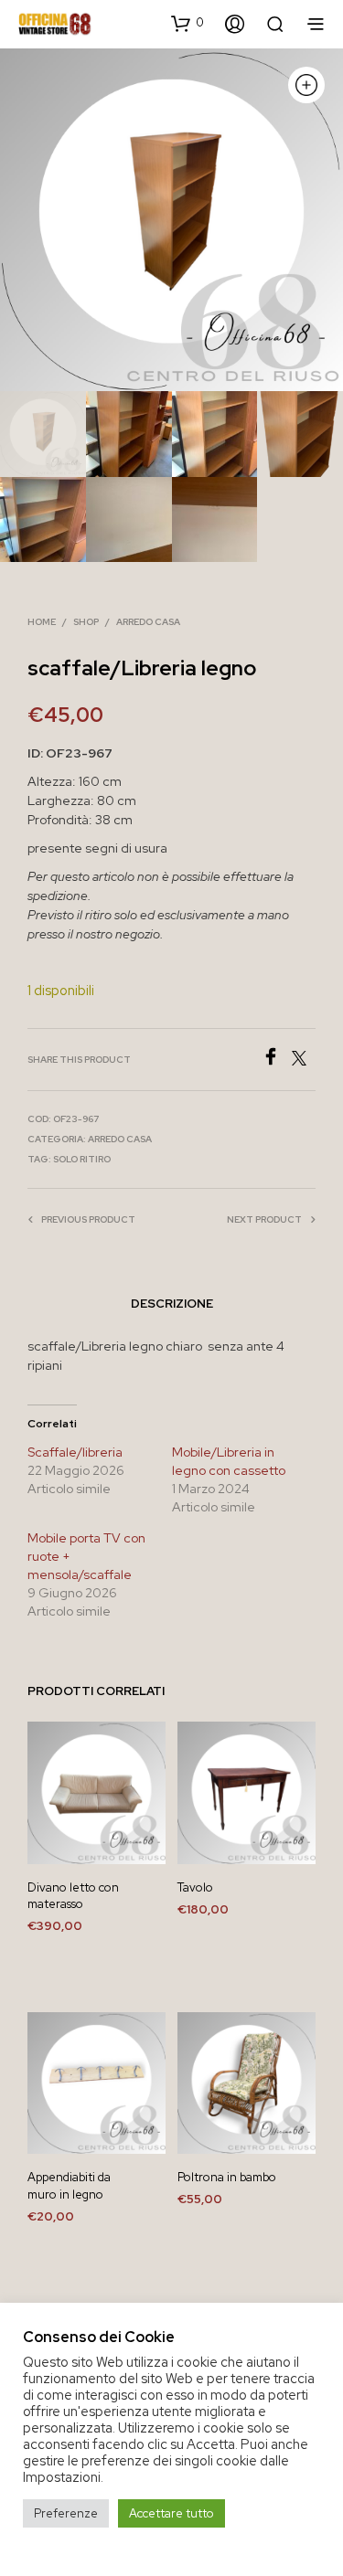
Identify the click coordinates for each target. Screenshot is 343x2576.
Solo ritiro (82, 1159)
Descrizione (172, 1304)
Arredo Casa (148, 622)
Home (42, 622)
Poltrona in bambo (227, 2177)
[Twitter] (304, 1060)
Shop (86, 622)
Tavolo (195, 1887)
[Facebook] (277, 1060)
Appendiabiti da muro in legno (69, 2185)
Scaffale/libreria (75, 1452)
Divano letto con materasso (73, 1896)
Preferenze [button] (66, 2513)
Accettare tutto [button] (171, 2513)
